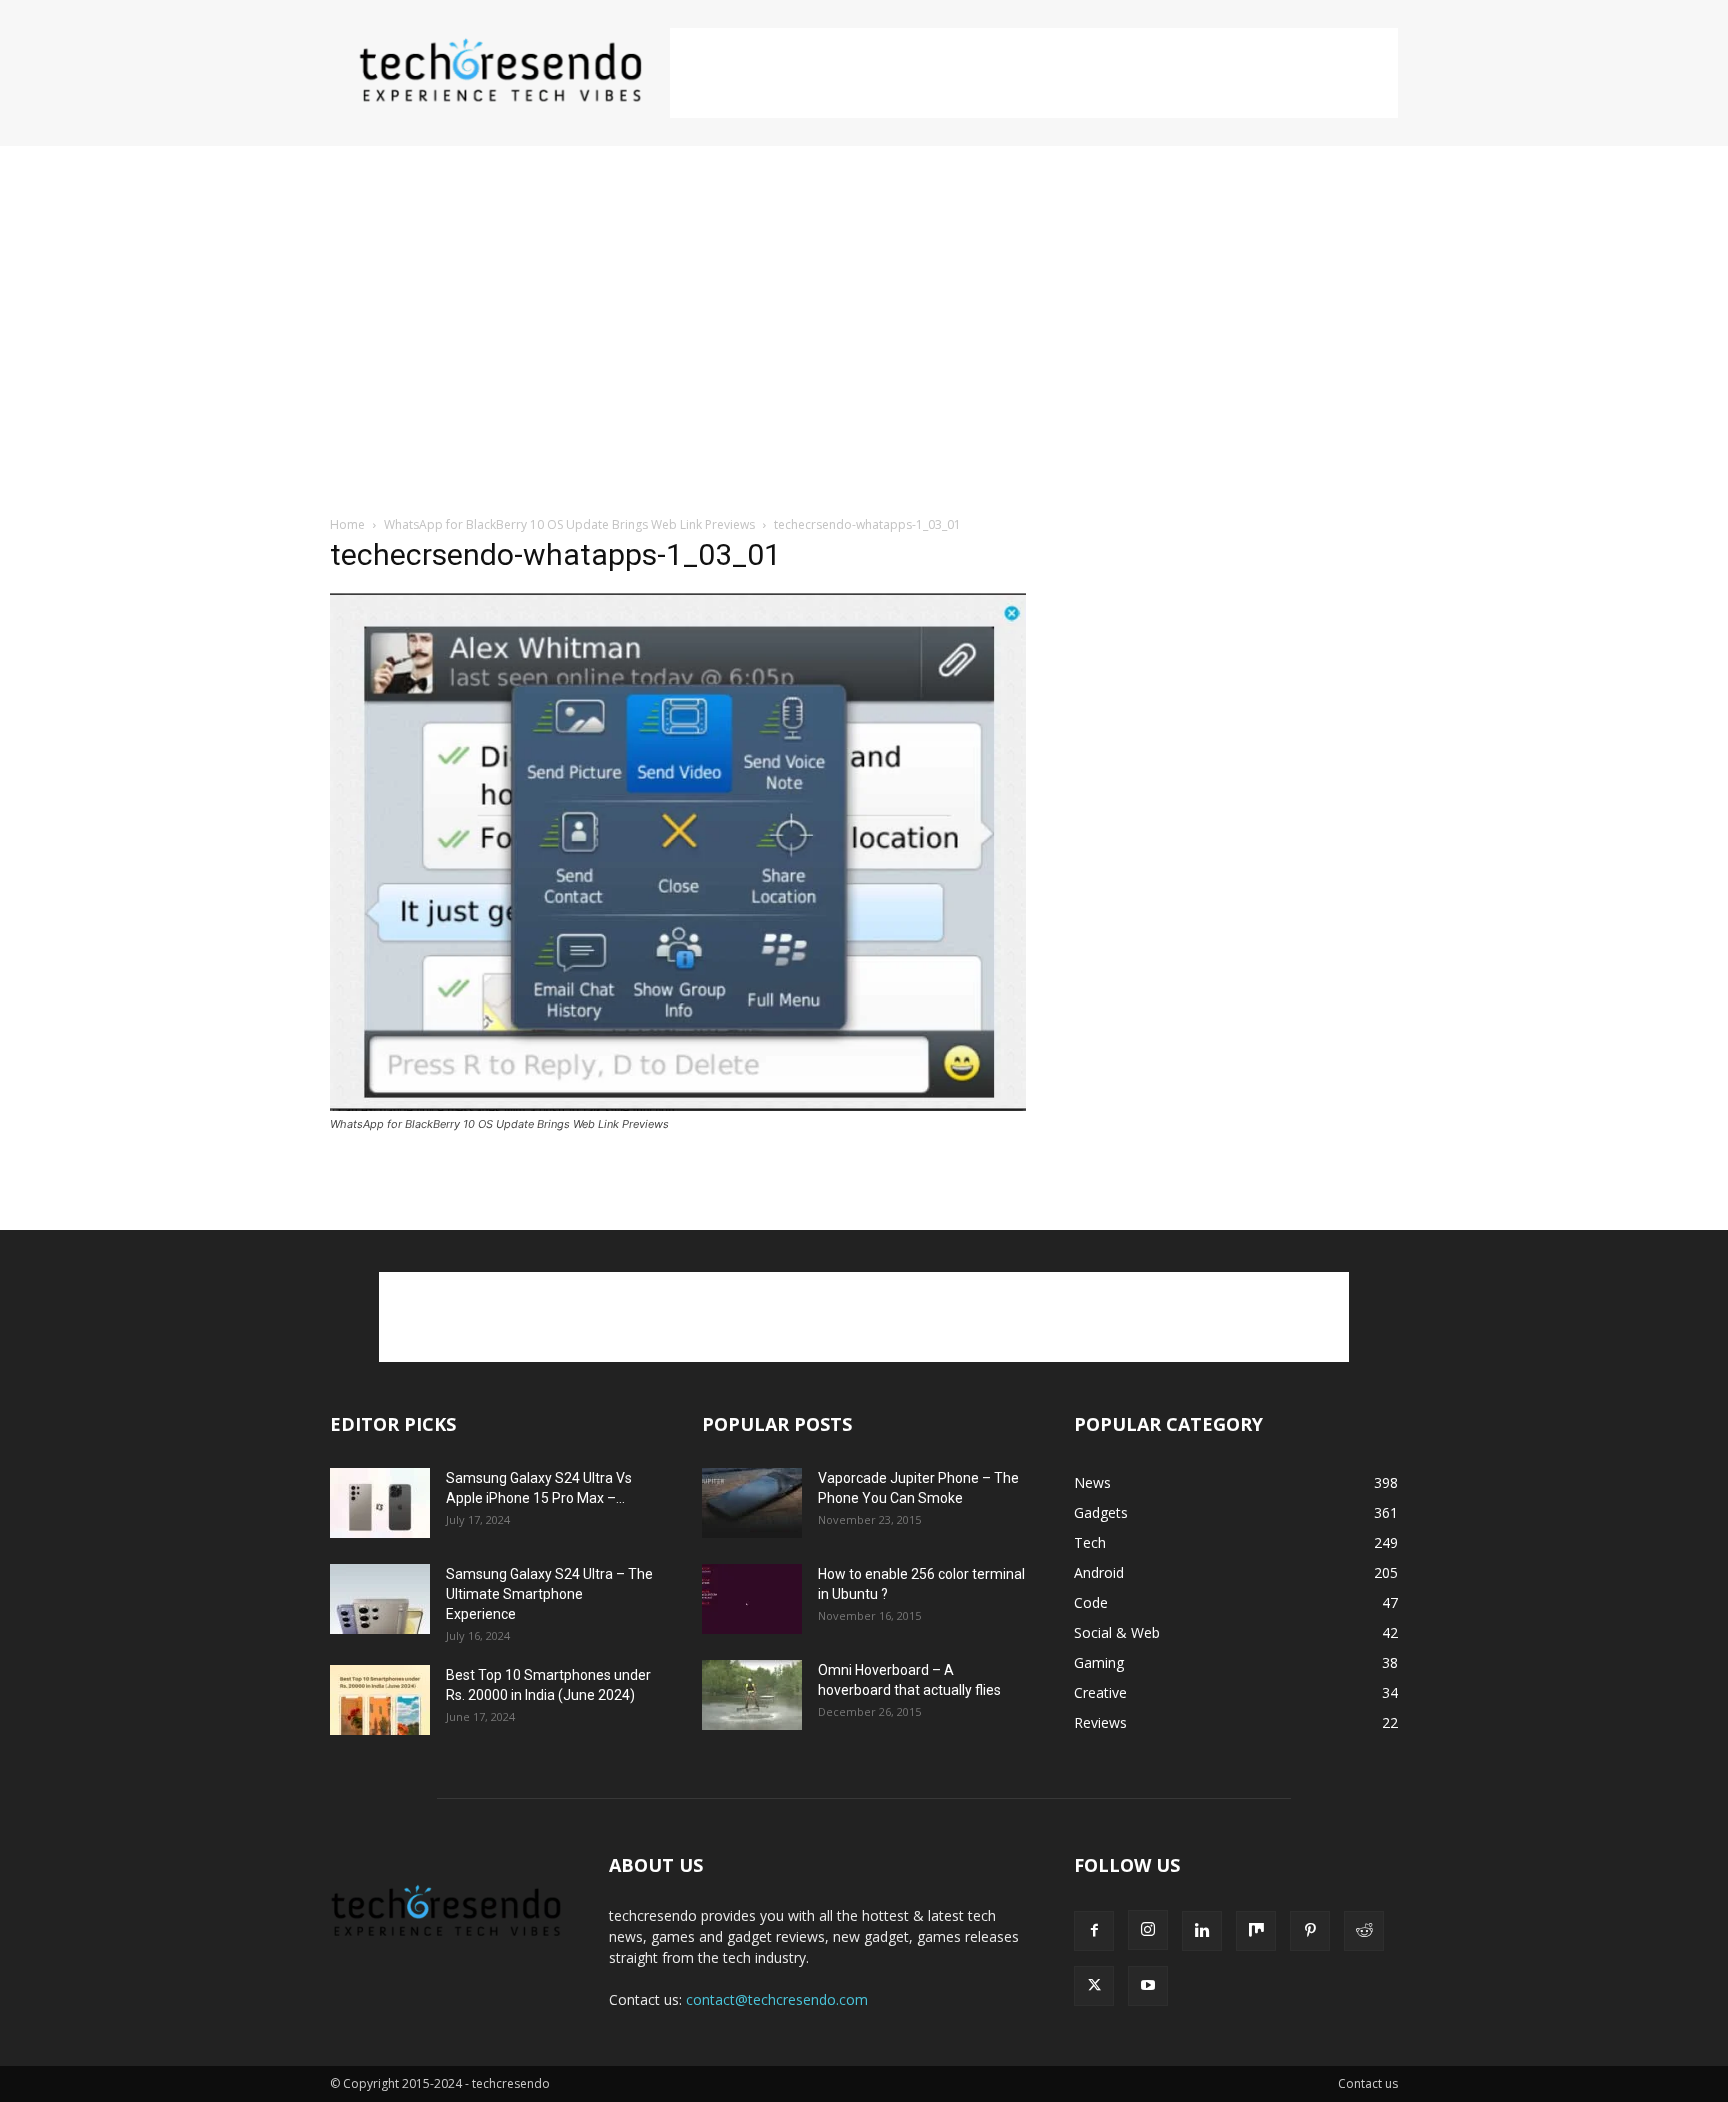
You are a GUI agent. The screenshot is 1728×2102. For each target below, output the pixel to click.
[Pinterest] (1310, 1931)
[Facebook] (1094, 1931)
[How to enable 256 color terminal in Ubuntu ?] (752, 1599)
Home (347, 524)
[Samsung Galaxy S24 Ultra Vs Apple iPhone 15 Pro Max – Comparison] (380, 1503)
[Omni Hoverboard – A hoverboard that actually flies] (752, 1695)
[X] (1094, 1986)
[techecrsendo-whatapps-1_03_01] (678, 1105)
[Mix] (1256, 1931)
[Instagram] (1148, 1930)
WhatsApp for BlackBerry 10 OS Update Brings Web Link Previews (569, 524)
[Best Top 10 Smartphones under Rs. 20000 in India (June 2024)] (380, 1700)
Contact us (1368, 2083)
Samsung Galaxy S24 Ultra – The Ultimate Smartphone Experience (549, 1594)
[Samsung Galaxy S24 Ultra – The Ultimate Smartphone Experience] (380, 1599)
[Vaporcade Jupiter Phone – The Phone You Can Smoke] (752, 1503)
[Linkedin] (1202, 1931)
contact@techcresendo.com (777, 1999)
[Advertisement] (1034, 73)
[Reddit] (1364, 1931)
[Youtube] (1148, 1986)
